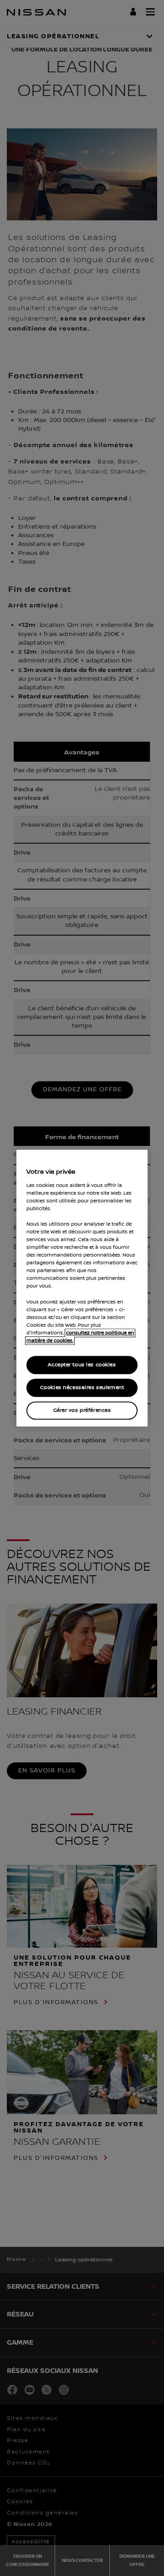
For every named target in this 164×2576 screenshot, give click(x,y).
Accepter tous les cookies (82, 1365)
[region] (82, 1288)
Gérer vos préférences (82, 1410)
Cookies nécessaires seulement (82, 1387)
